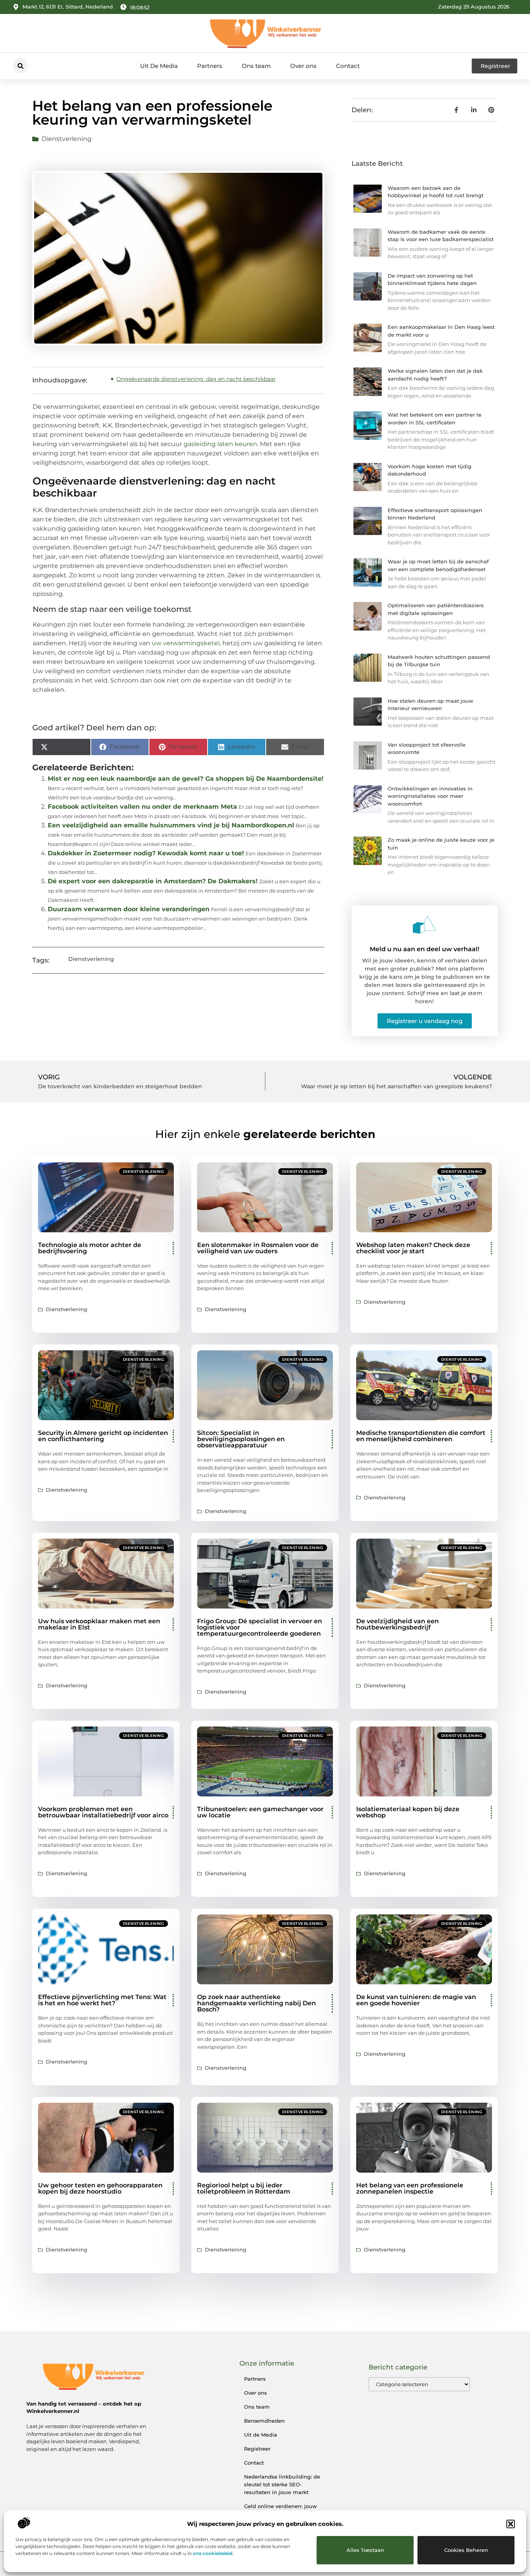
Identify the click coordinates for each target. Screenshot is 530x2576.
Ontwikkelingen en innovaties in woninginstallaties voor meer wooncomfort (430, 796)
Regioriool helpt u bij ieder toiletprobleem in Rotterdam (244, 2188)
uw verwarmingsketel (186, 643)
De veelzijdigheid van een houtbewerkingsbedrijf (397, 1624)
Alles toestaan (365, 2550)
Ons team (256, 66)
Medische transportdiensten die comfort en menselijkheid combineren (421, 1436)
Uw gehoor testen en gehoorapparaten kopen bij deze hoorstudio (100, 2188)
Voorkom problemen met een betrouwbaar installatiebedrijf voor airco (103, 1812)
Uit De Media (159, 66)
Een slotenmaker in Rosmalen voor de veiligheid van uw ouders (258, 1248)
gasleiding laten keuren (220, 444)
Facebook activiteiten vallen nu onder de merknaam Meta (142, 807)
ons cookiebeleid (213, 2553)
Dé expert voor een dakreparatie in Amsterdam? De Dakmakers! (153, 881)
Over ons (303, 66)
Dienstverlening (67, 139)
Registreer (257, 2449)
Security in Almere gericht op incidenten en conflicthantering (103, 1436)
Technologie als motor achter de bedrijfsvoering (90, 1248)
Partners (210, 66)
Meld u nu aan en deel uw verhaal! (424, 949)
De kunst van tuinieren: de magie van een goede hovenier (416, 2000)
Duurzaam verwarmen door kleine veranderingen (129, 909)
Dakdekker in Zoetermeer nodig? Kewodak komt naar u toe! (146, 853)
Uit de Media (261, 2435)
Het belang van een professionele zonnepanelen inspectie (410, 2188)
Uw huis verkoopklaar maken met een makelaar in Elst (99, 1624)
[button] (511, 2524)
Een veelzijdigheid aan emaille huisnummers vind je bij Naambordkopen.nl (171, 825)
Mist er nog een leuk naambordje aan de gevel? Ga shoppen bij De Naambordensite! (186, 779)
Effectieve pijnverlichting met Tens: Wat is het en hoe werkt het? (102, 2000)
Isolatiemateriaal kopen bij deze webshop (408, 1812)
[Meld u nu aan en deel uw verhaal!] (424, 925)
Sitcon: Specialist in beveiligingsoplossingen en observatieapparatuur (241, 1439)
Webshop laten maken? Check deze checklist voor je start (413, 1248)
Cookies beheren (466, 2550)
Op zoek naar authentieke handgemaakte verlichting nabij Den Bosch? (256, 2003)
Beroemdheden (264, 2421)
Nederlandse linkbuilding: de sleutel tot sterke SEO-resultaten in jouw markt (282, 2484)
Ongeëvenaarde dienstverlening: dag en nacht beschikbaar (196, 379)
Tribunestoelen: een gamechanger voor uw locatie (260, 1812)
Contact (348, 66)
